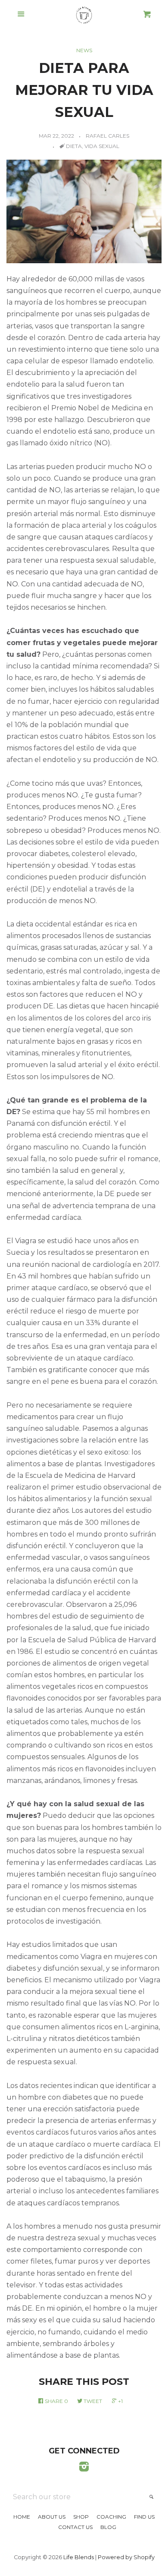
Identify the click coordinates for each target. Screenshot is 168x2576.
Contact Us (75, 2527)
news (84, 50)
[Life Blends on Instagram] (84, 2468)
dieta (74, 146)
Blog (108, 2527)
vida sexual (102, 146)
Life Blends (79, 2557)
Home (22, 2517)
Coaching (111, 2517)
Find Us (144, 2517)
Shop (81, 2517)
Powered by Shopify (126, 2557)
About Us (52, 2517)
